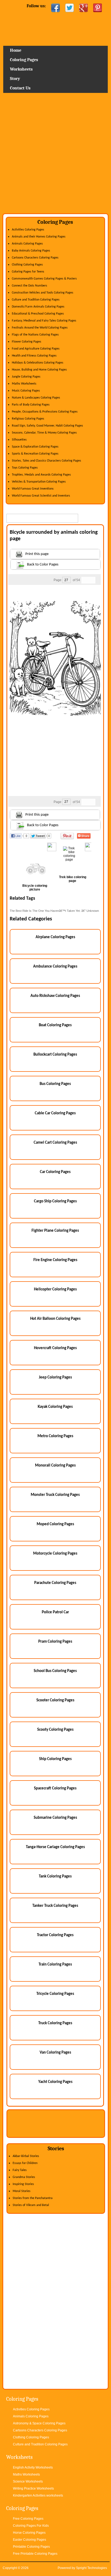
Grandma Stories (24, 2177)
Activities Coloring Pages (28, 230)
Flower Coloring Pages (27, 342)
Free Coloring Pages (28, 2519)
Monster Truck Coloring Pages (55, 1495)
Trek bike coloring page (73, 879)
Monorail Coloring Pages (55, 1466)
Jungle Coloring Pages (26, 377)
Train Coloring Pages (55, 1965)
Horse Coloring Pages (29, 2533)
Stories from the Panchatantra (33, 2198)
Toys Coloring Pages (25, 468)
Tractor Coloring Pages (55, 1935)
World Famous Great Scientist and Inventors (41, 496)
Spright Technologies (91, 2568)
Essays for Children (25, 2163)
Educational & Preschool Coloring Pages (38, 314)
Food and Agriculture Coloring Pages (36, 349)
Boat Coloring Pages (55, 1025)
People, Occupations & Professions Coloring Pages (45, 412)
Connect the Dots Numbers (30, 286)
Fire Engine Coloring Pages (55, 1260)
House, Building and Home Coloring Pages (39, 370)
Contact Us (20, 88)
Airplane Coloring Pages (55, 937)
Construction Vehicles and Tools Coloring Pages (43, 293)
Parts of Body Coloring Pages (31, 405)
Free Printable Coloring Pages (35, 2554)
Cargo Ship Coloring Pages (55, 1201)
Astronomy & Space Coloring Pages (39, 2423)
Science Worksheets (28, 2481)
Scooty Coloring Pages (55, 1730)
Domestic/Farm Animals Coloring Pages (38, 307)
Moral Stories (22, 2191)
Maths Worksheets (24, 384)
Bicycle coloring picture (35, 888)
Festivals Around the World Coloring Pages (40, 328)
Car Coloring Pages (55, 1172)
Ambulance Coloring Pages (55, 967)
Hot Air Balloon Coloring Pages (55, 1319)
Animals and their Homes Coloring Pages (39, 237)
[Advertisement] (55, 155)
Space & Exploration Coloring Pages (35, 447)
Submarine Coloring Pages (55, 1818)
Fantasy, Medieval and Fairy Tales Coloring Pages (44, 321)
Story (15, 79)
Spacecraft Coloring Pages (55, 1788)
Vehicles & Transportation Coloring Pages (39, 482)
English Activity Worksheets (33, 2467)
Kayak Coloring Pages (55, 1407)
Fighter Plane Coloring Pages (55, 1231)
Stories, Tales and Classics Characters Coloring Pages (46, 461)
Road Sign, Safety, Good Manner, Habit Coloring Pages (47, 426)
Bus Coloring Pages (55, 1084)
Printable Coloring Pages (31, 2547)
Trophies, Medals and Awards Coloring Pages (41, 475)
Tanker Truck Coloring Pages (55, 1906)
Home (56, 31)
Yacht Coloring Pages (55, 2082)
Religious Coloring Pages (28, 419)
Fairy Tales (20, 2170)
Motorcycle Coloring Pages (55, 1554)
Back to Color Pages (43, 565)
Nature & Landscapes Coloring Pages (36, 398)
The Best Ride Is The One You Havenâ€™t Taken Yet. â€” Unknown (54, 911)
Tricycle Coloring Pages (55, 1994)
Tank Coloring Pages (55, 1877)
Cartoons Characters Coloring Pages (35, 258)
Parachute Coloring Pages (55, 1583)
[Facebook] (55, 8)
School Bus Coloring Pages (55, 1671)
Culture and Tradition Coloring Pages (36, 300)
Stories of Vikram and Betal (31, 2205)
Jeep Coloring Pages (55, 1378)
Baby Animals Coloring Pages (31, 251)
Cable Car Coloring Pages (55, 1113)
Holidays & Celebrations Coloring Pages (38, 363)
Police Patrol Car (55, 1612)
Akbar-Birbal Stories (26, 2156)
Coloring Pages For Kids (31, 2526)
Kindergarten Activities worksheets (38, 2495)
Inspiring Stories (23, 2184)
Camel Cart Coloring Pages (55, 1143)
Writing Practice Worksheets (33, 2488)
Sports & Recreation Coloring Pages (35, 454)
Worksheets (21, 69)
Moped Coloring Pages (55, 1524)
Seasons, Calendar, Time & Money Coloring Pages (44, 433)
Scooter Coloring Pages (55, 1700)
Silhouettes (19, 440)
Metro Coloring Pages (55, 1436)
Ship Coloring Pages (55, 1759)
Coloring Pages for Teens (28, 272)
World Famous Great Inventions (33, 489)
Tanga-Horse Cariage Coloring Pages (55, 1847)
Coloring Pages (24, 60)
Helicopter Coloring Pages (55, 1289)
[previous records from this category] (85, 580)
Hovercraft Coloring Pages (55, 1348)
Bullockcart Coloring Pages (55, 1055)
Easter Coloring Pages (30, 2540)
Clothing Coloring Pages (27, 265)
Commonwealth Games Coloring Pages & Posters (44, 279)
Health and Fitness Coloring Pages (34, 356)
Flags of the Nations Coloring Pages (35, 335)
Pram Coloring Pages (55, 1642)
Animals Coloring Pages (27, 244)
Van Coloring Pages (55, 2053)
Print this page (37, 554)
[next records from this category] (92, 580)
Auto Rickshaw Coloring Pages (55, 996)
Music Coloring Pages (26, 391)
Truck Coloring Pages (55, 2023)
